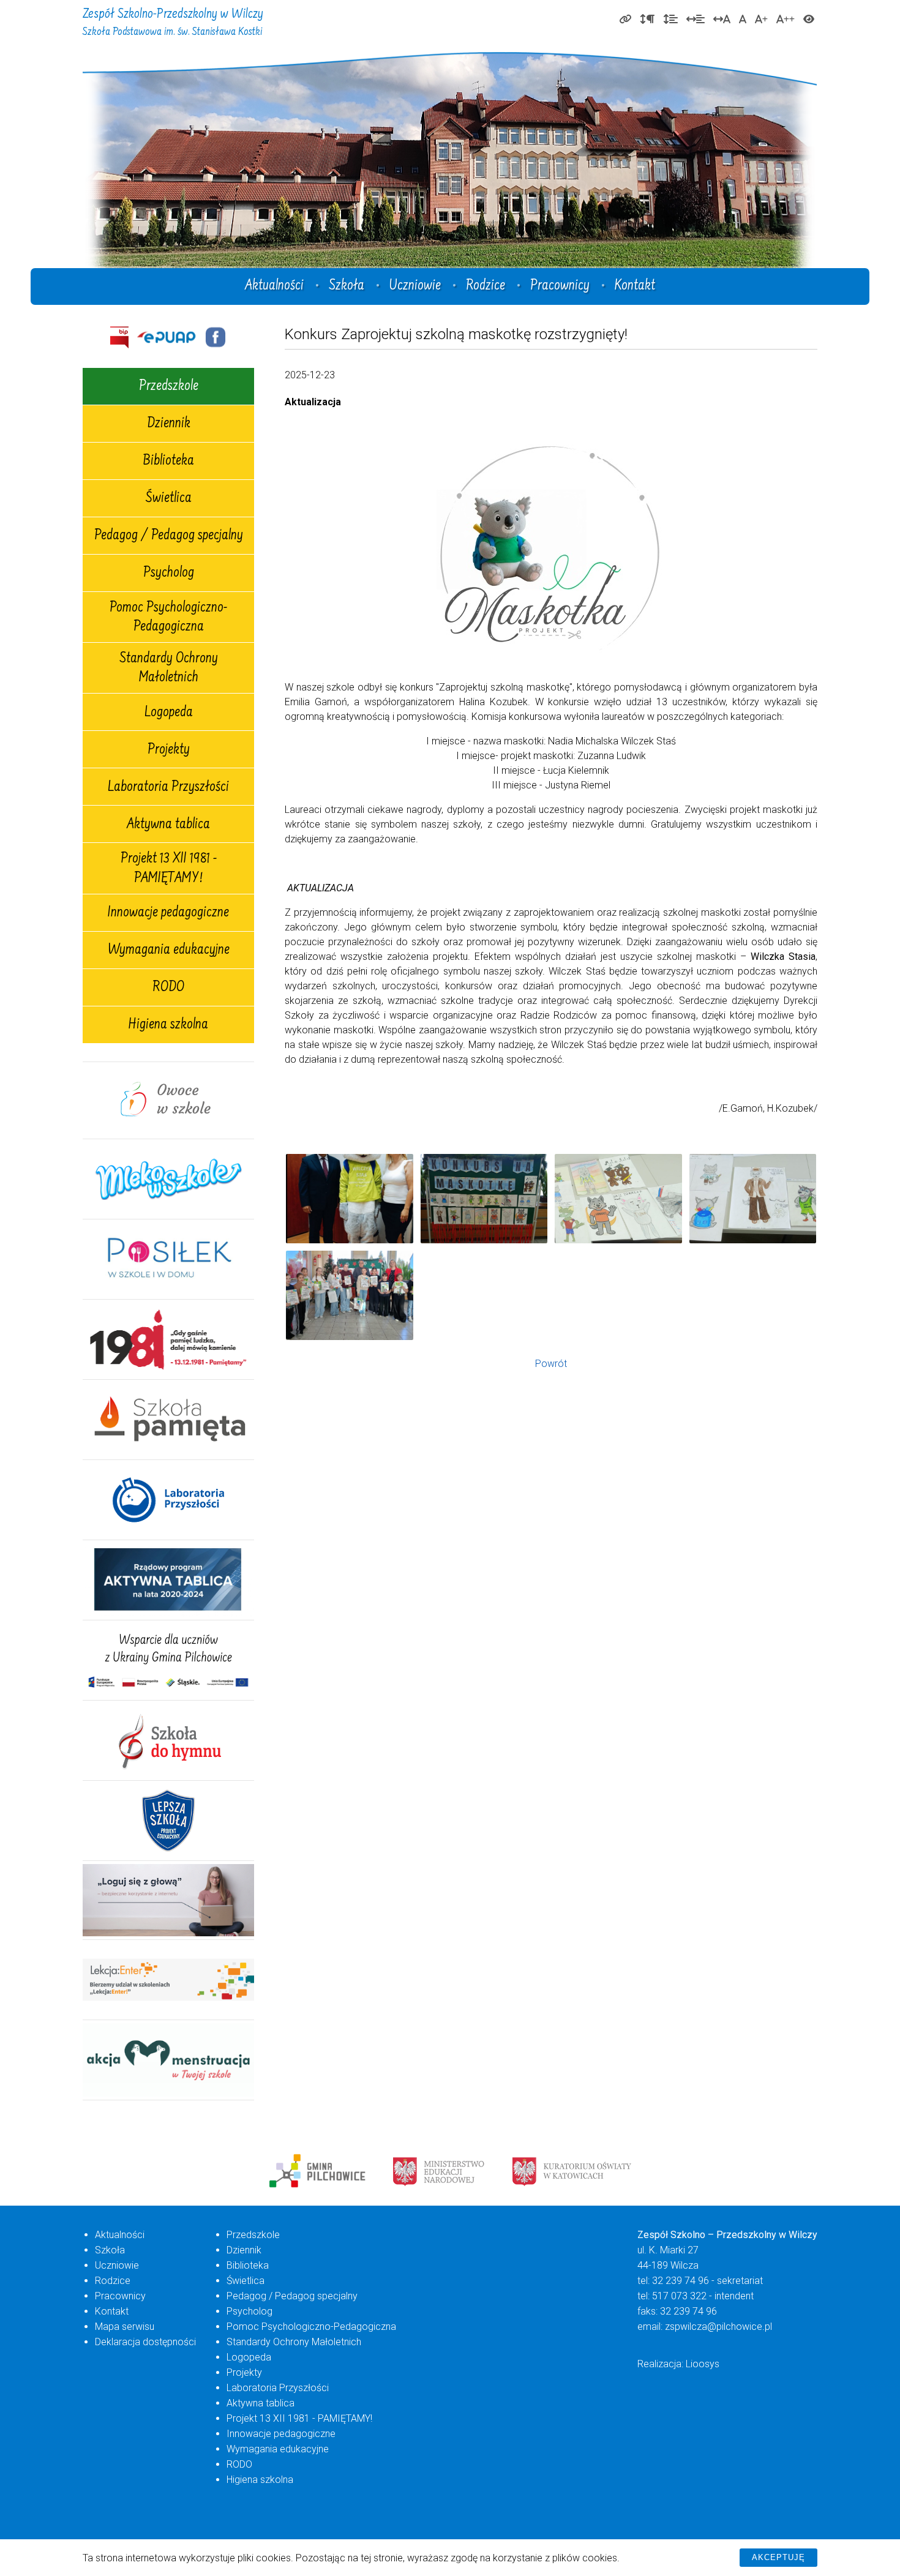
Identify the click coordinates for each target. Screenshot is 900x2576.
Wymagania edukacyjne (169, 951)
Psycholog (169, 574)
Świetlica (169, 499)
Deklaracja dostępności (145, 2342)
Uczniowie (415, 286)
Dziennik (169, 424)
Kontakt (635, 286)
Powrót (551, 1364)
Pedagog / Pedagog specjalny (169, 536)
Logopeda (169, 713)
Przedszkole (169, 387)
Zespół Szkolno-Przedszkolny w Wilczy (173, 23)
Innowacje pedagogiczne (168, 913)
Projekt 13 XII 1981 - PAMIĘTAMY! (169, 869)
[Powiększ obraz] (350, 1199)
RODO (168, 988)
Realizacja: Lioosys (678, 2364)
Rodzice (486, 286)
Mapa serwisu (125, 2327)
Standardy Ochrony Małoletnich (169, 669)
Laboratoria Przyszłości (168, 788)
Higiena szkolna (168, 1025)
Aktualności (274, 286)
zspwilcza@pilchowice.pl (718, 2327)
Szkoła (347, 286)
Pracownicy (560, 286)
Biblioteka (168, 462)
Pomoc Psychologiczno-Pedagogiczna (168, 618)
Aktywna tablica (168, 825)
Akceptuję (778, 2557)
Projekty (169, 751)
